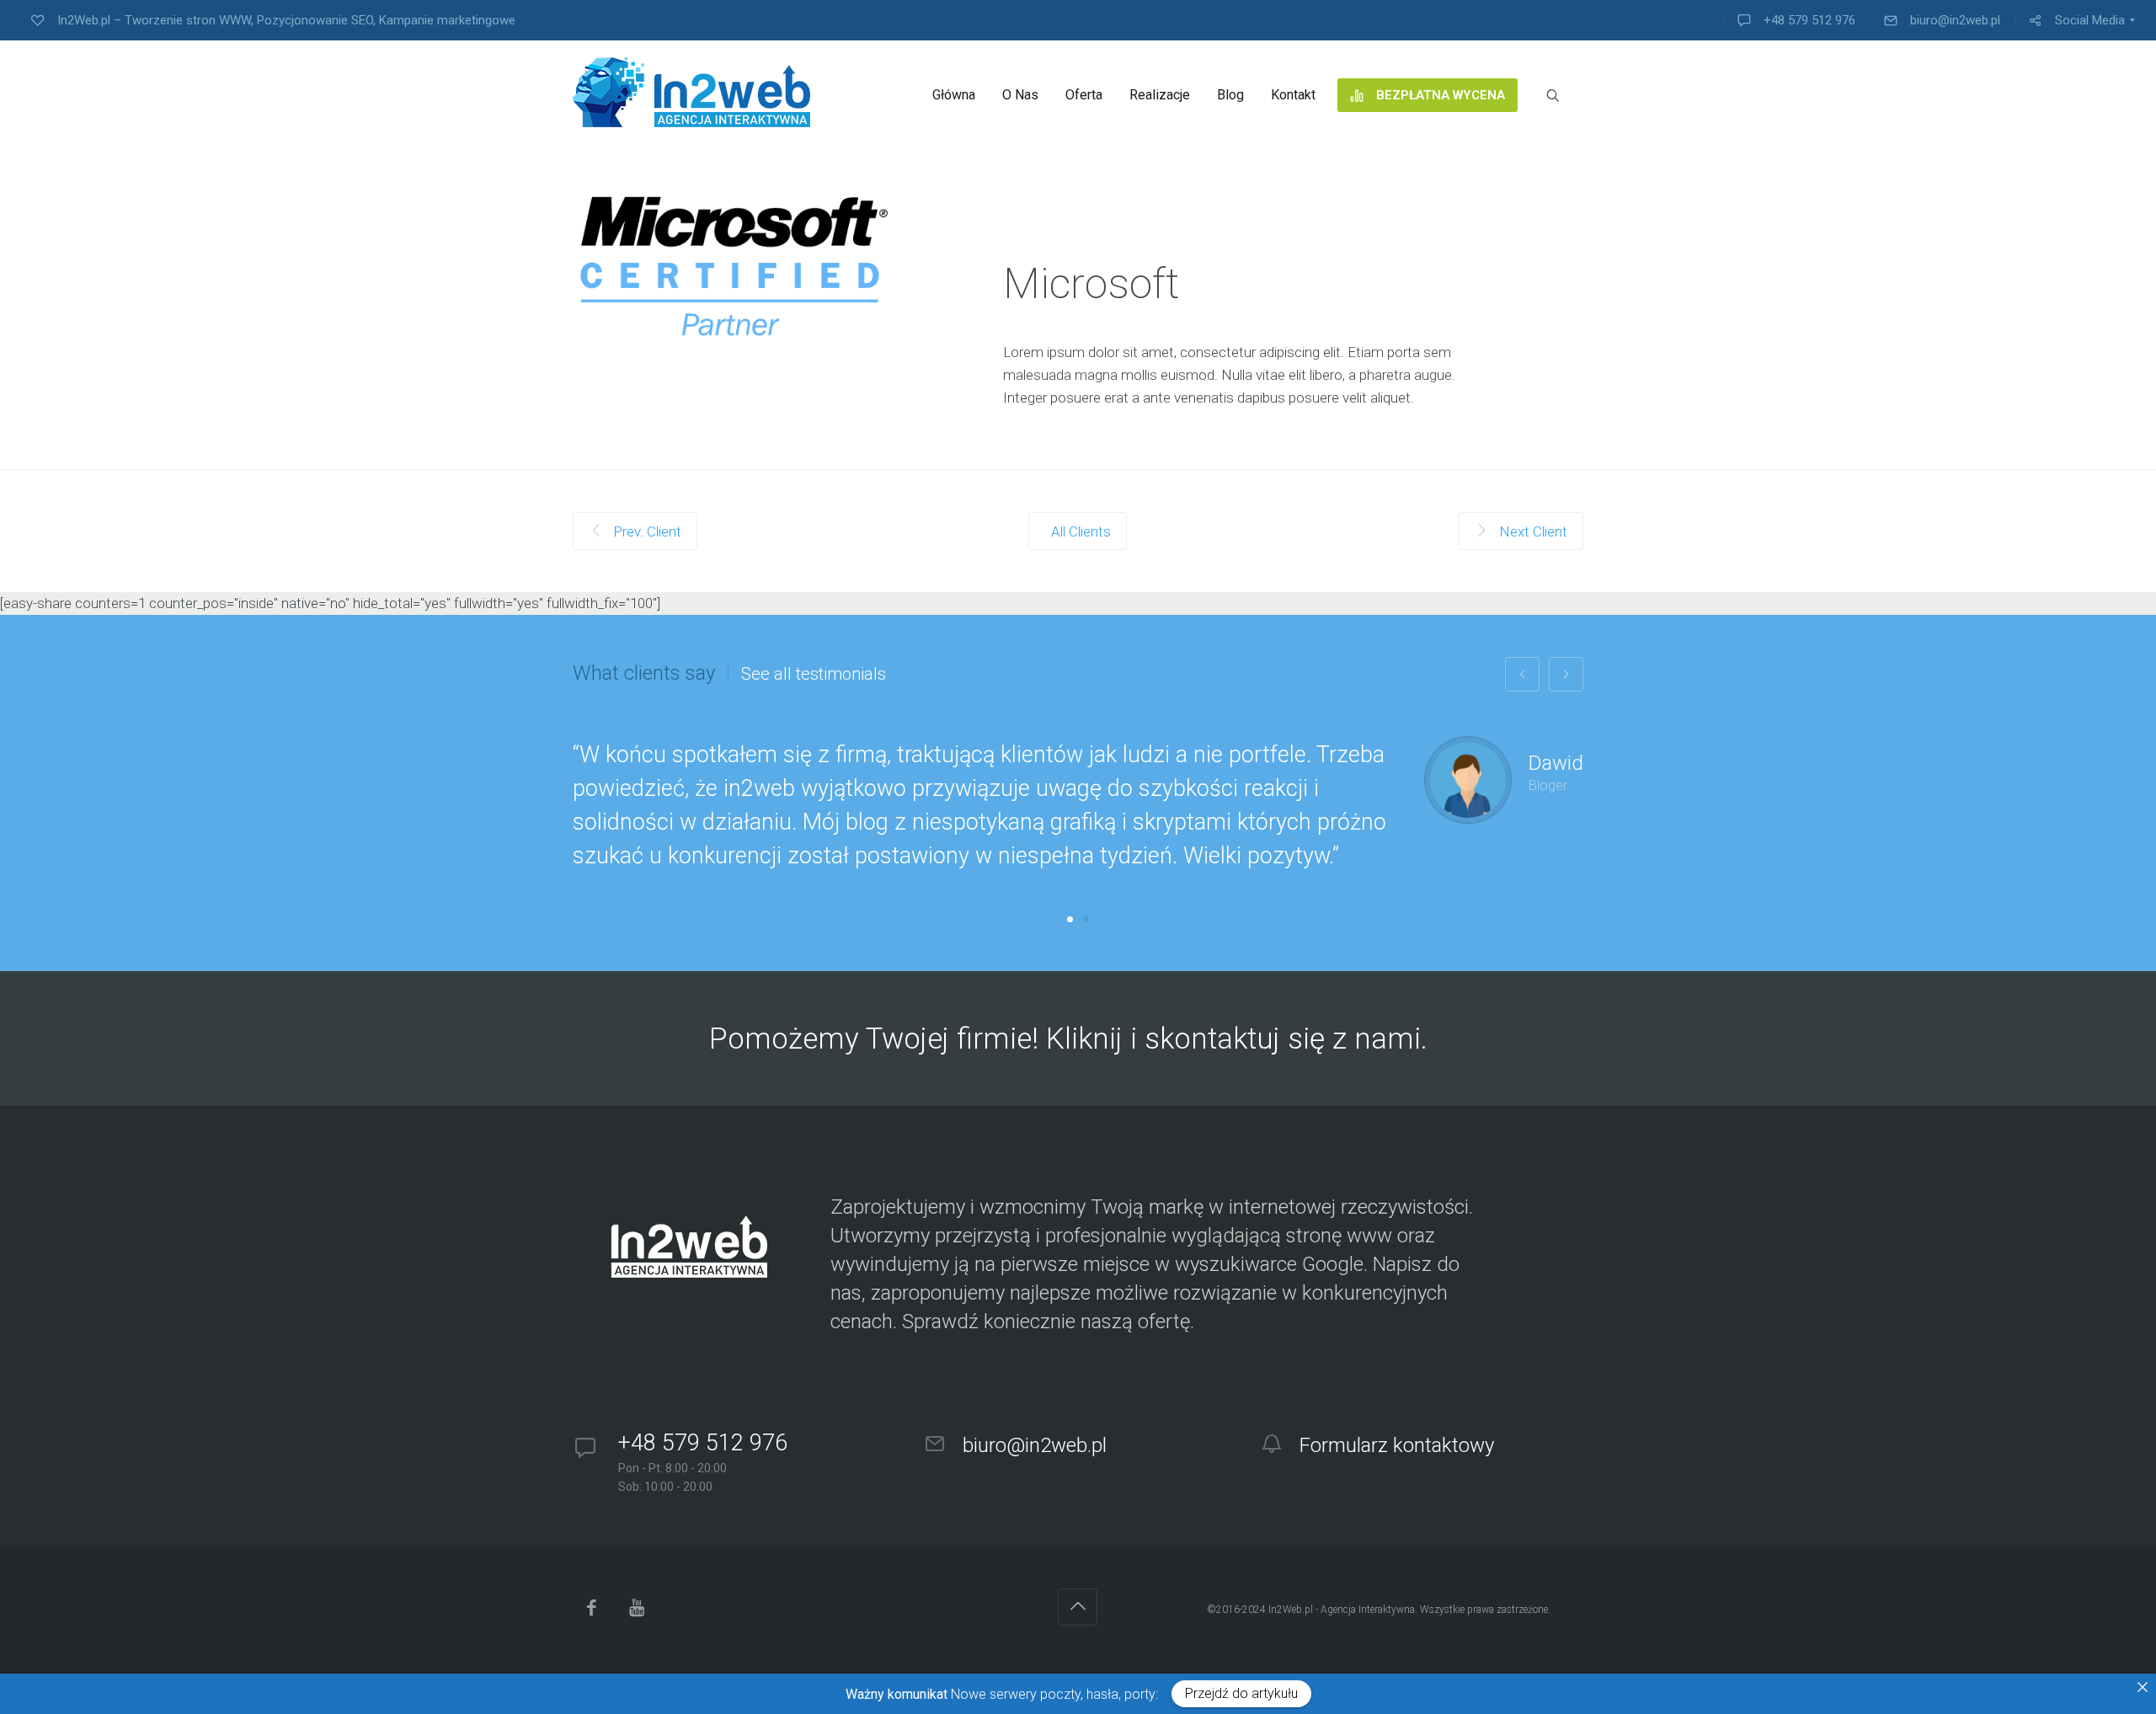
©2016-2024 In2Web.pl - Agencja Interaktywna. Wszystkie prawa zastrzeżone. (1379, 1610)
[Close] (2143, 1687)
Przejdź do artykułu (1241, 1693)
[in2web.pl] (691, 92)
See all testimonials (814, 674)
